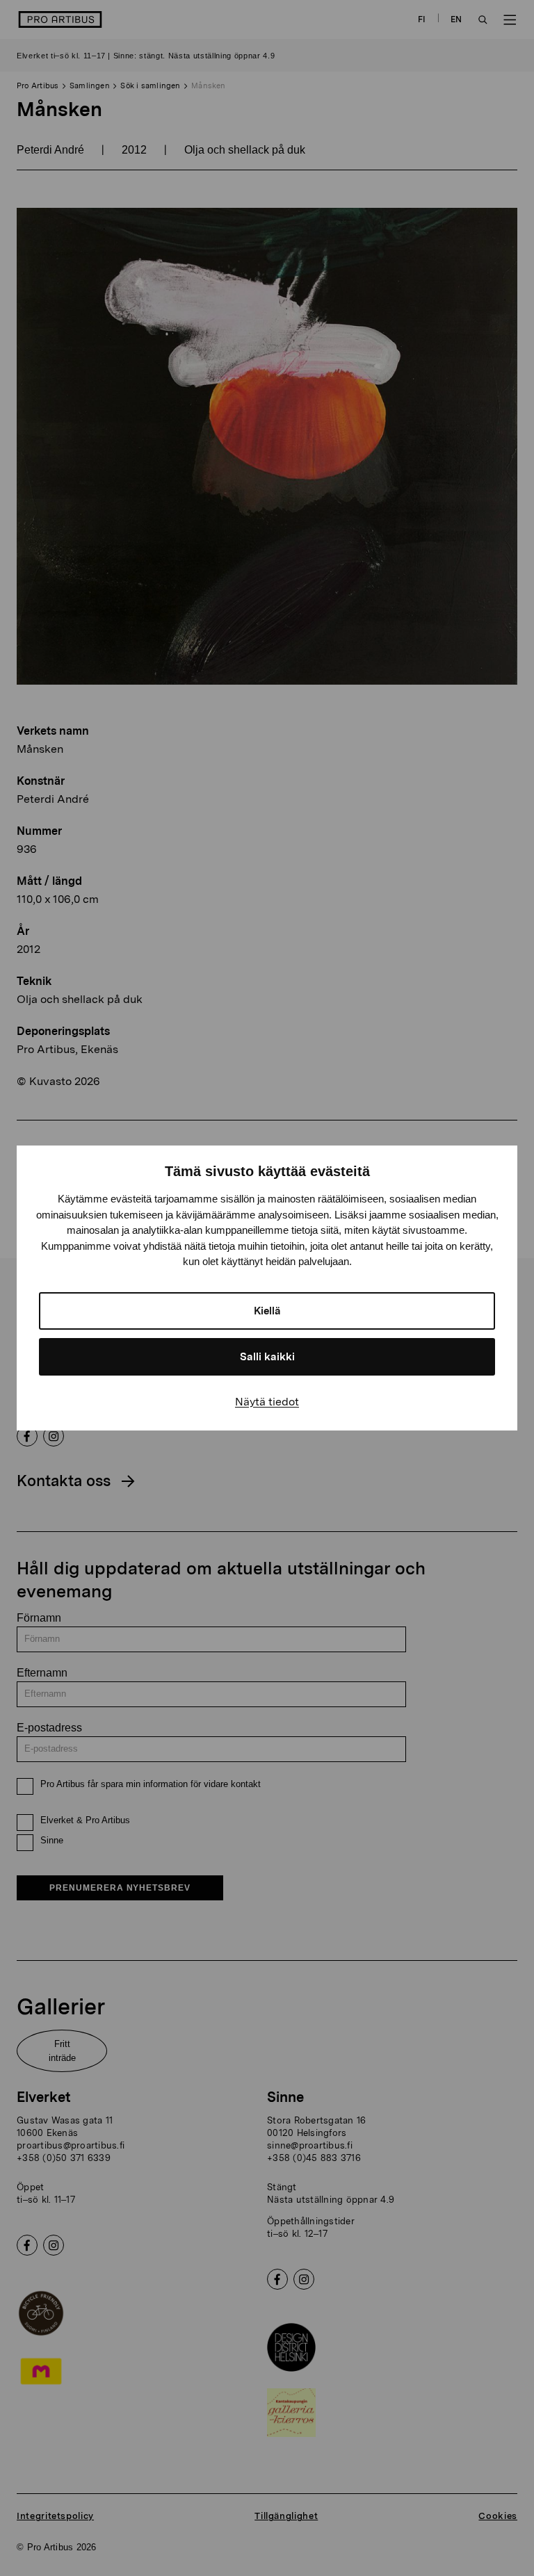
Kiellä (267, 1311)
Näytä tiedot (267, 1402)
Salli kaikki (267, 1357)
